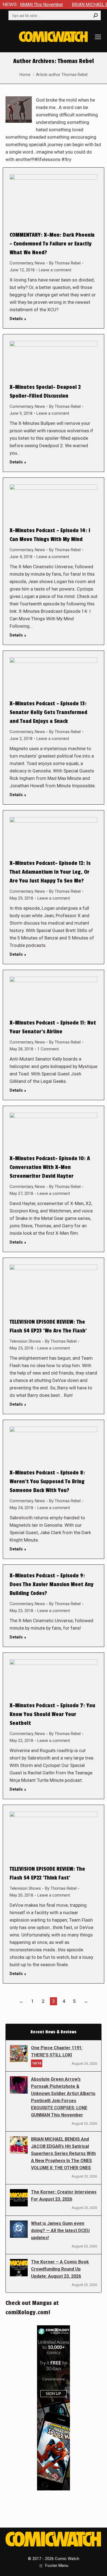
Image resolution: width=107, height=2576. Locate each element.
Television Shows (25, 1341)
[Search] (95, 15)
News (40, 263)
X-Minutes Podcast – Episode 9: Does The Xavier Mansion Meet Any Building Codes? (52, 1585)
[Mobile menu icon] (98, 37)
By (65, 263)
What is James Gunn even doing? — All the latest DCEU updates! (60, 2231)
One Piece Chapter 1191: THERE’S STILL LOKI (57, 2051)
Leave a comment (55, 270)
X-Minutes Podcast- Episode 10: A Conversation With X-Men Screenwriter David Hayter (50, 1167)
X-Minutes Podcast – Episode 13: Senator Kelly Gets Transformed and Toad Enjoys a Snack (48, 712)
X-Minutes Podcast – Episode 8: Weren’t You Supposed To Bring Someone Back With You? (47, 1482)
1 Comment (48, 1049)
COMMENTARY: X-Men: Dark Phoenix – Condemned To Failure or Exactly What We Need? (52, 244)
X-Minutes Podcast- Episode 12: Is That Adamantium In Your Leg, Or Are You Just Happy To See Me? (50, 872)
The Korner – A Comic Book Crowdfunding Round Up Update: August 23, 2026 (60, 2269)
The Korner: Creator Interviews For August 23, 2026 (64, 2196)
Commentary (21, 263)
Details (16, 319)
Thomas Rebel (76, 61)
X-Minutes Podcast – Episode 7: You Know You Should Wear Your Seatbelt (52, 1714)
